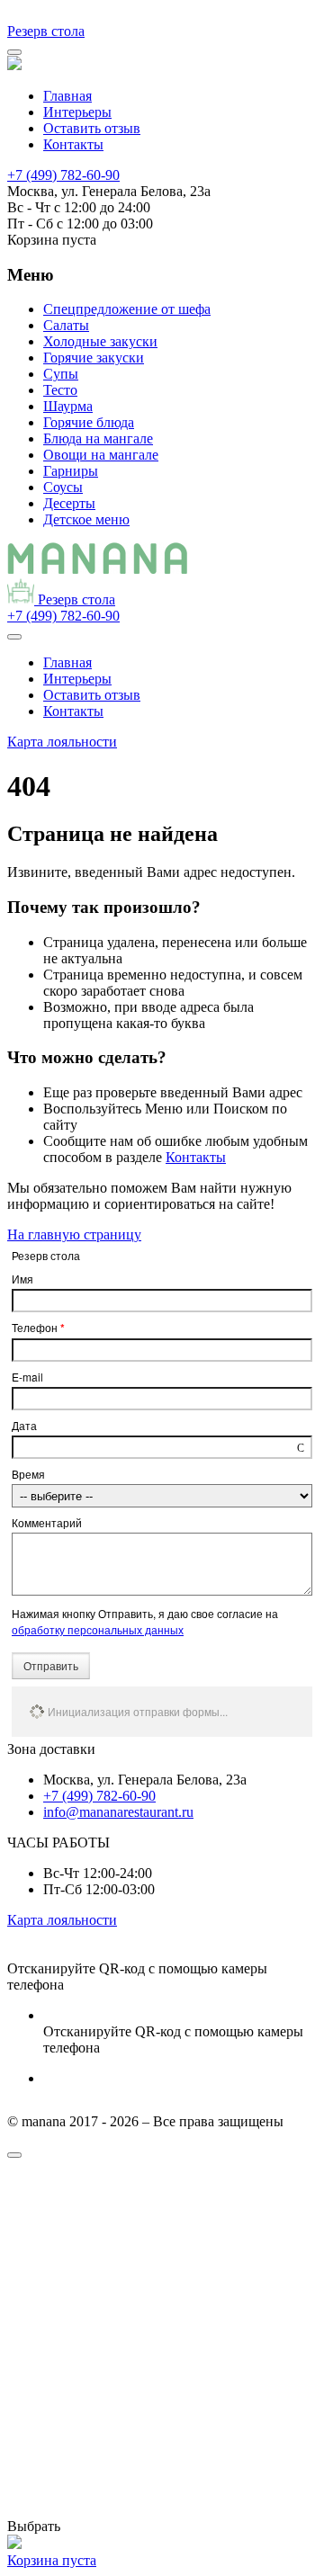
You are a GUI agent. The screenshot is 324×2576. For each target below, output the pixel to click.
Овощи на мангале (101, 455)
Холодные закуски (100, 341)
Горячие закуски (94, 358)
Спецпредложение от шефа (127, 309)
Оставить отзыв (92, 128)
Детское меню (86, 519)
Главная (67, 96)
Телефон (38, 1328)
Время (28, 1474)
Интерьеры (77, 112)
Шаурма (68, 406)
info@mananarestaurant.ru (118, 1812)
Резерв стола (46, 31)
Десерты (69, 503)
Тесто (60, 390)
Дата (24, 1425)
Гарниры (71, 471)
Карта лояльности (62, 742)
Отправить (51, 1665)
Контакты (73, 144)
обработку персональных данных (98, 1629)
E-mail (27, 1377)
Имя (22, 1279)
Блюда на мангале (98, 438)
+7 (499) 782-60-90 (63, 175)
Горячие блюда (89, 422)
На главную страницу (74, 1234)
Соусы (63, 487)
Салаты (66, 325)
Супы (61, 374)
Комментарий (47, 1522)
